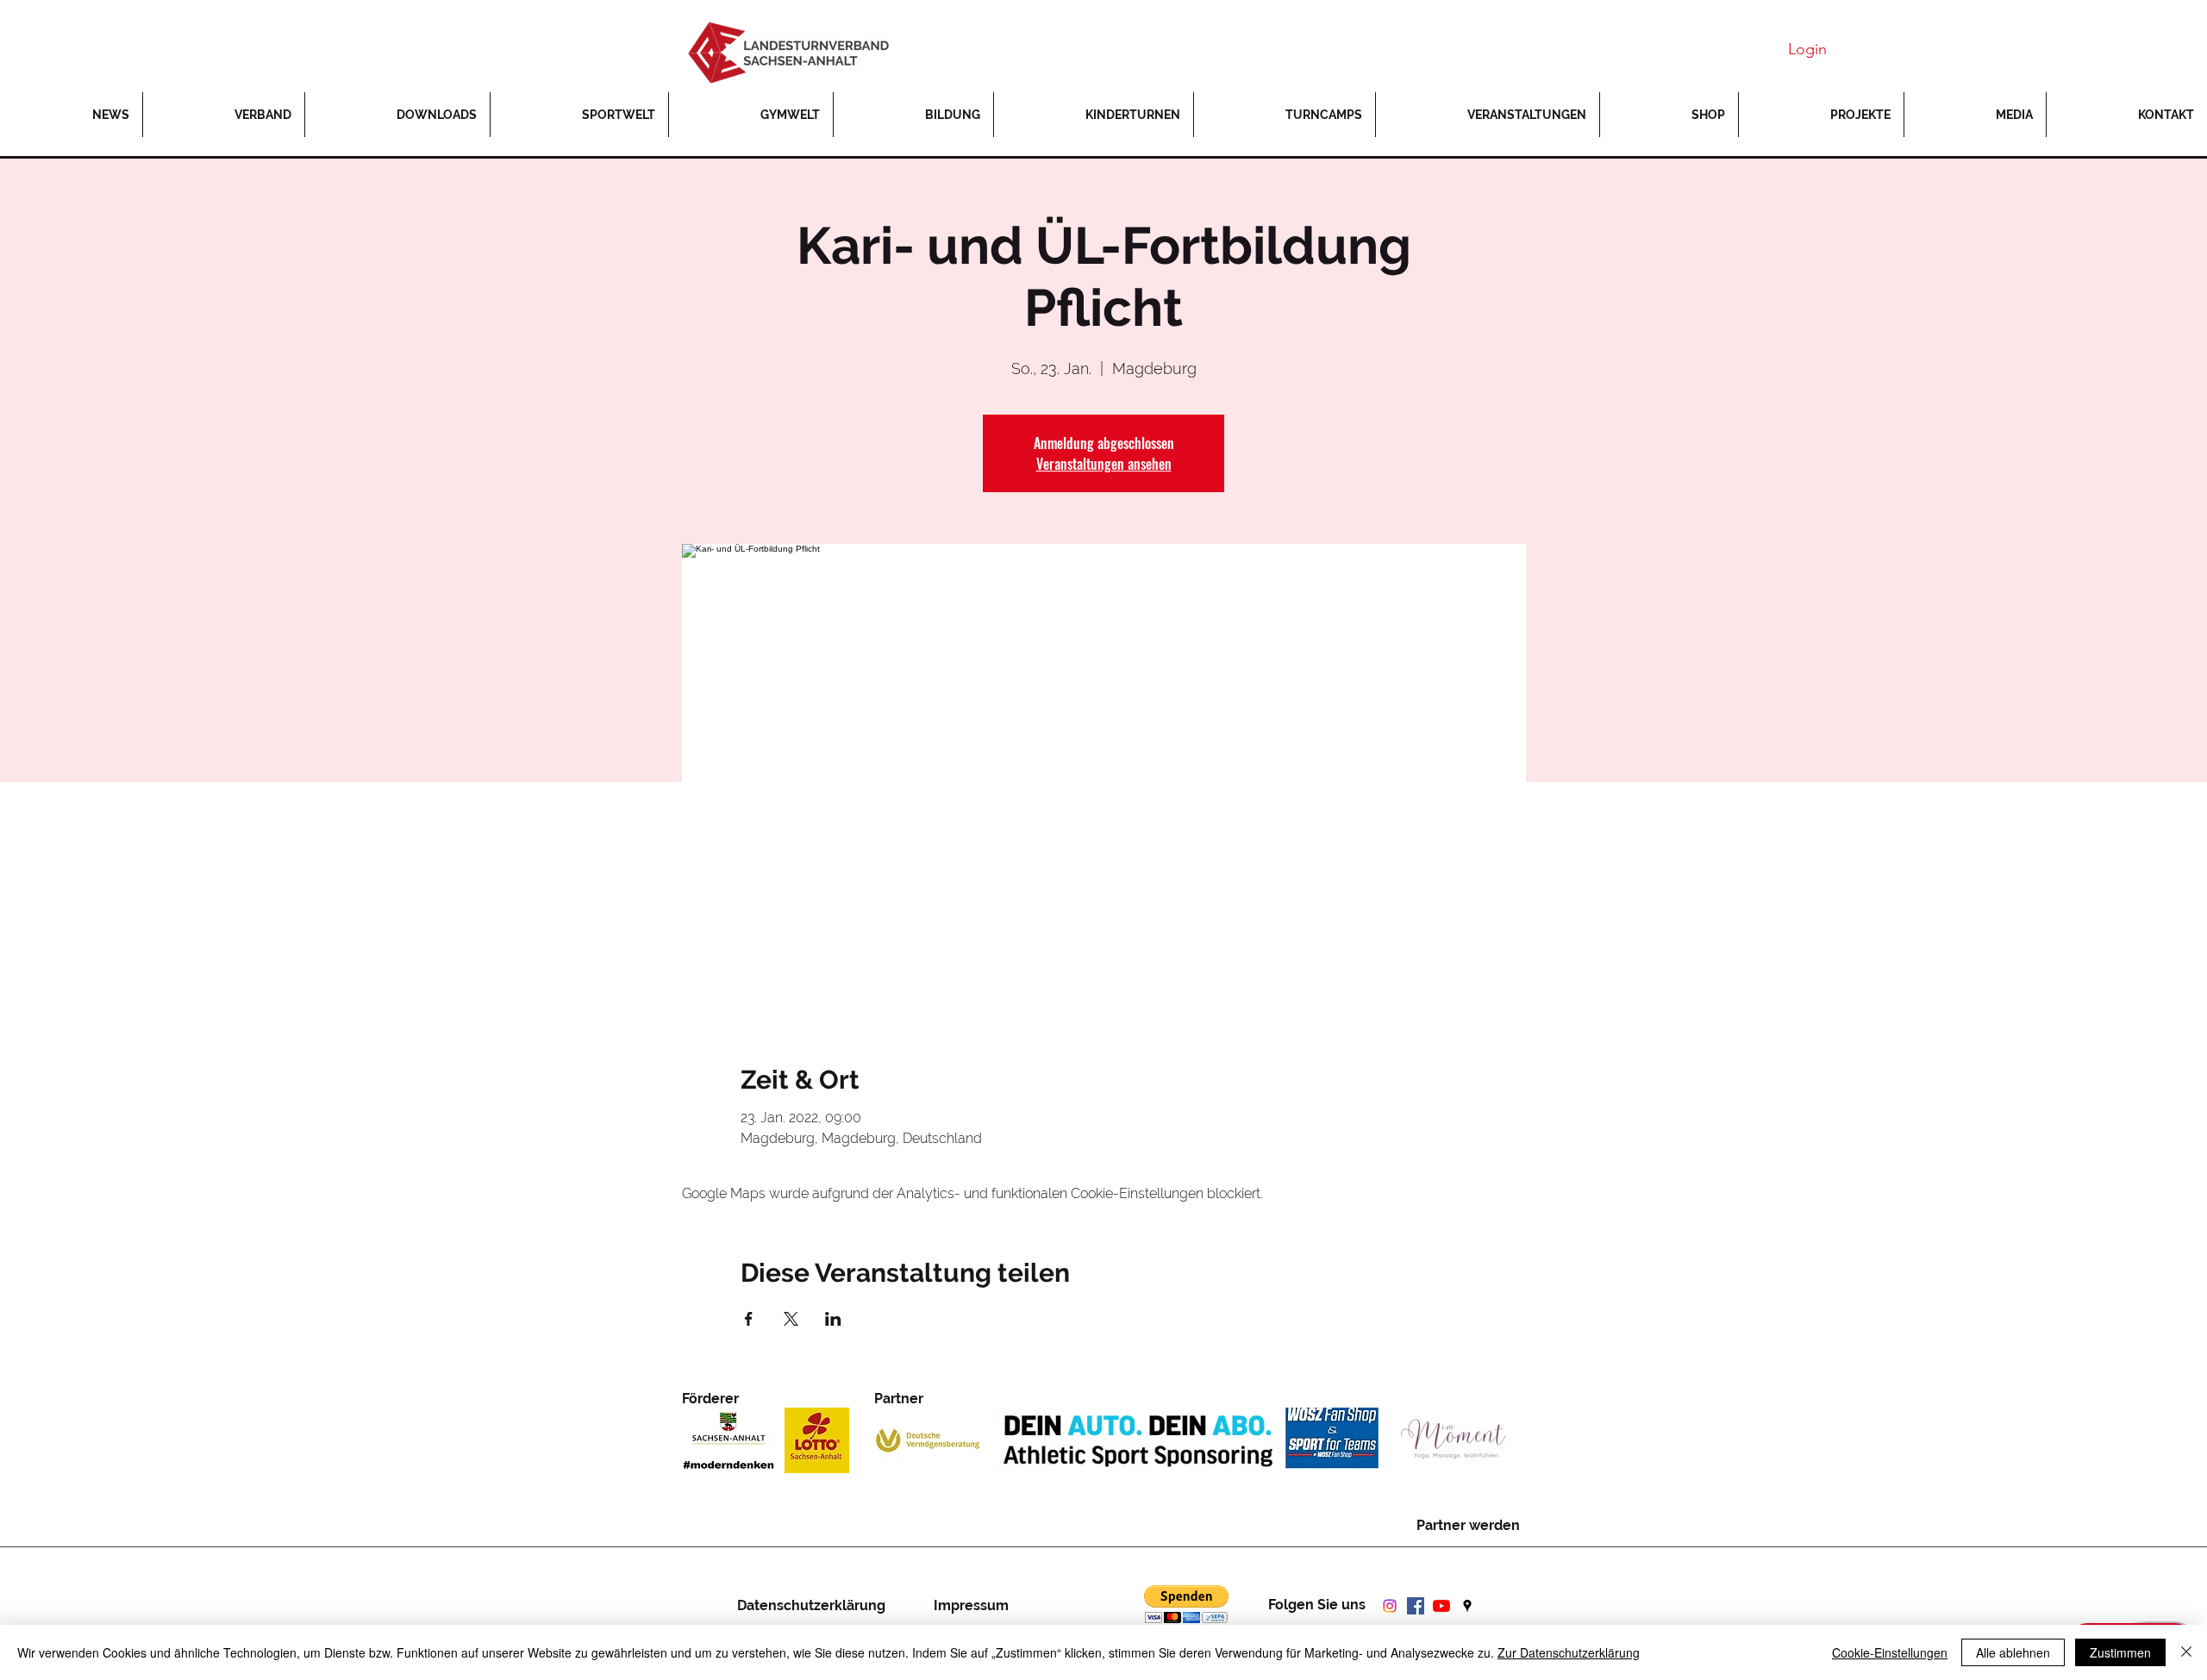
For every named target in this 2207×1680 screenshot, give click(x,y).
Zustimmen (2120, 1652)
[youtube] (1441, 1606)
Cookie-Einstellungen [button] (1890, 1652)
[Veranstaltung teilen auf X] (791, 1319)
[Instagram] (1390, 1606)
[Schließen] (2186, 1652)
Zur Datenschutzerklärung (1569, 1652)
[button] (1821, 115)
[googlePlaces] (1467, 1606)
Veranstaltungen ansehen (1104, 464)
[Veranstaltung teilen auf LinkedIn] (833, 1319)
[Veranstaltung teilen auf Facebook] (749, 1319)
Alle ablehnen (2013, 1652)
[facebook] (1416, 1606)
